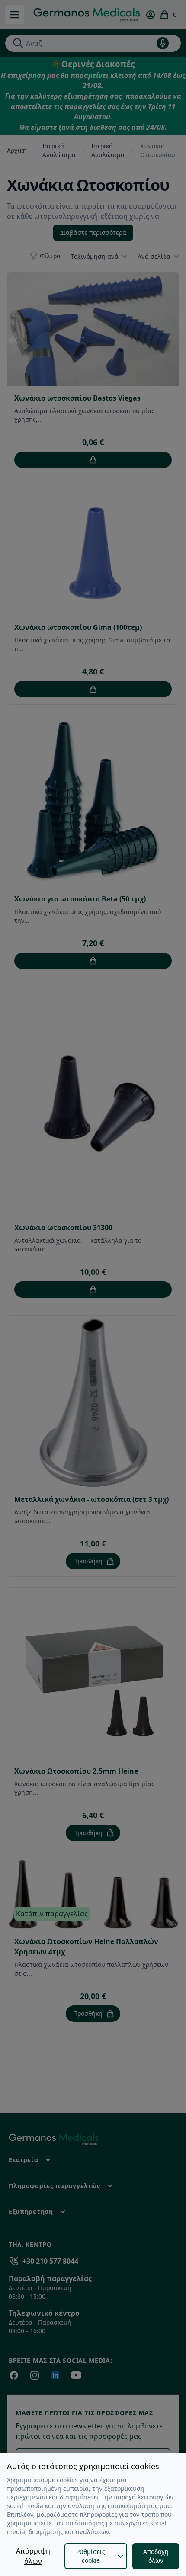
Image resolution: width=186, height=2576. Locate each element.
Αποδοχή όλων (156, 2556)
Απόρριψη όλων (33, 2556)
